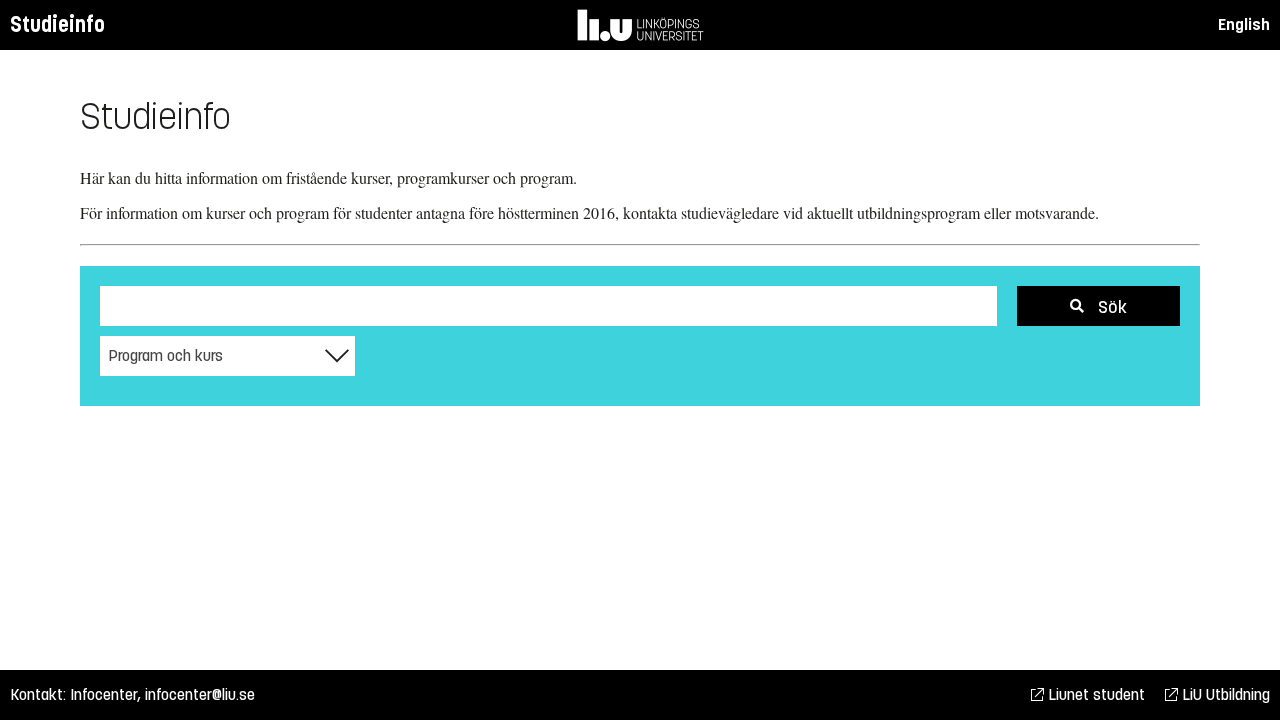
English (1244, 24)
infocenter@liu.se (200, 694)
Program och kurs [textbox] (165, 355)
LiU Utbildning (1224, 694)
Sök (1110, 307)
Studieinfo (57, 24)
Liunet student (1094, 694)
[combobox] (227, 356)
